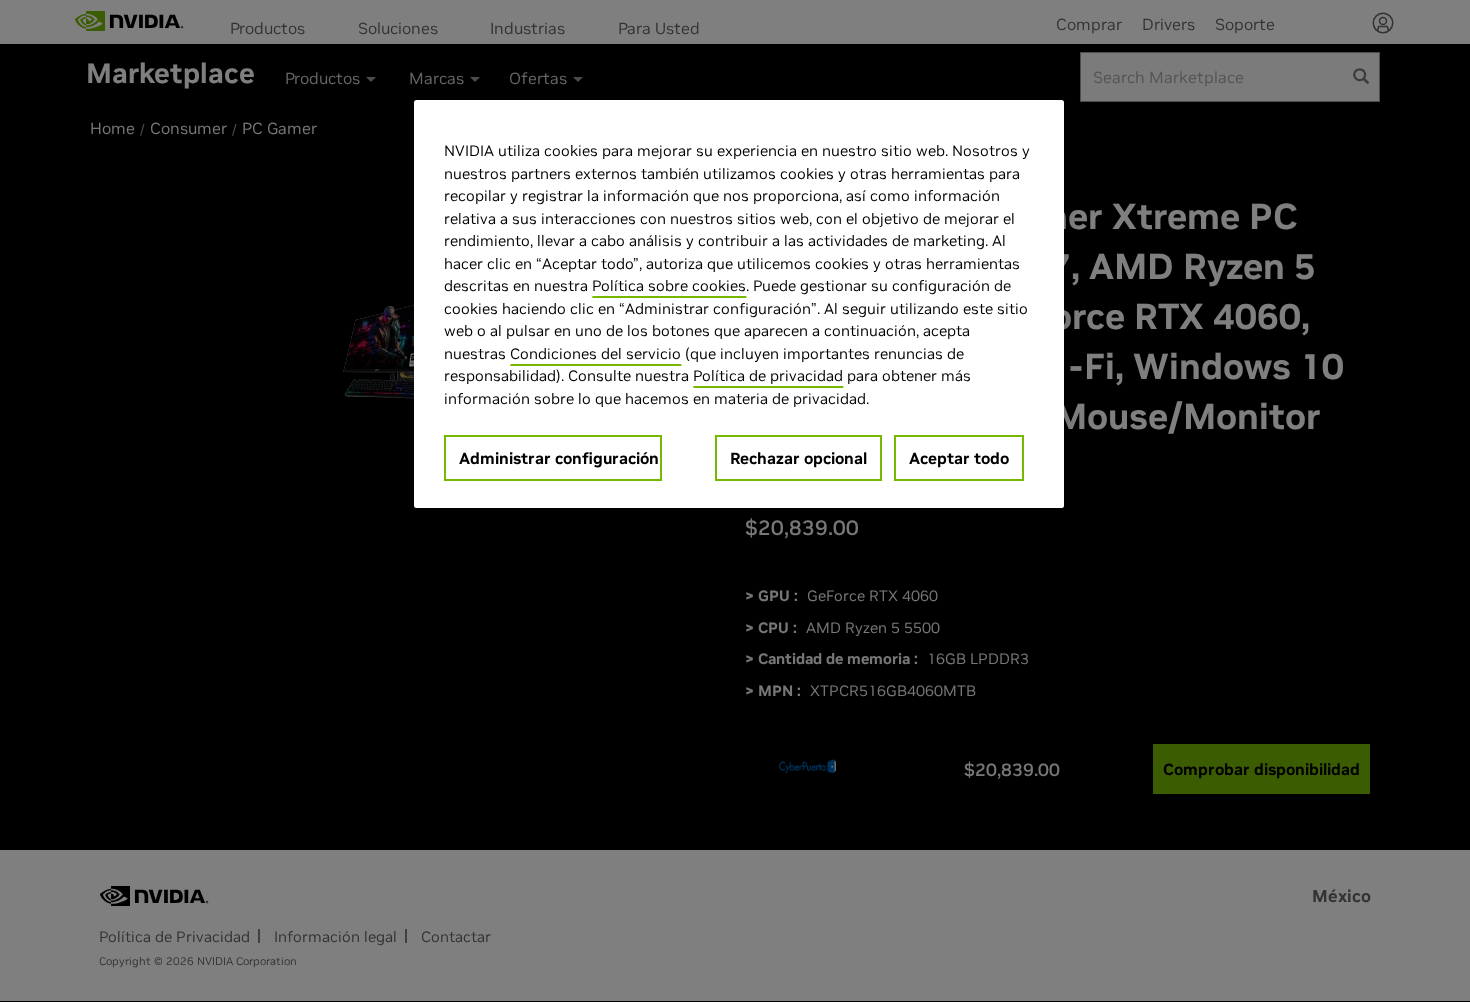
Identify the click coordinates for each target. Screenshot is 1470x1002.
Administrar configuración (559, 458)
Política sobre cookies (669, 285)
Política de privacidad (768, 375)
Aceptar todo (959, 458)
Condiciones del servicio (595, 353)
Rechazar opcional (798, 458)
